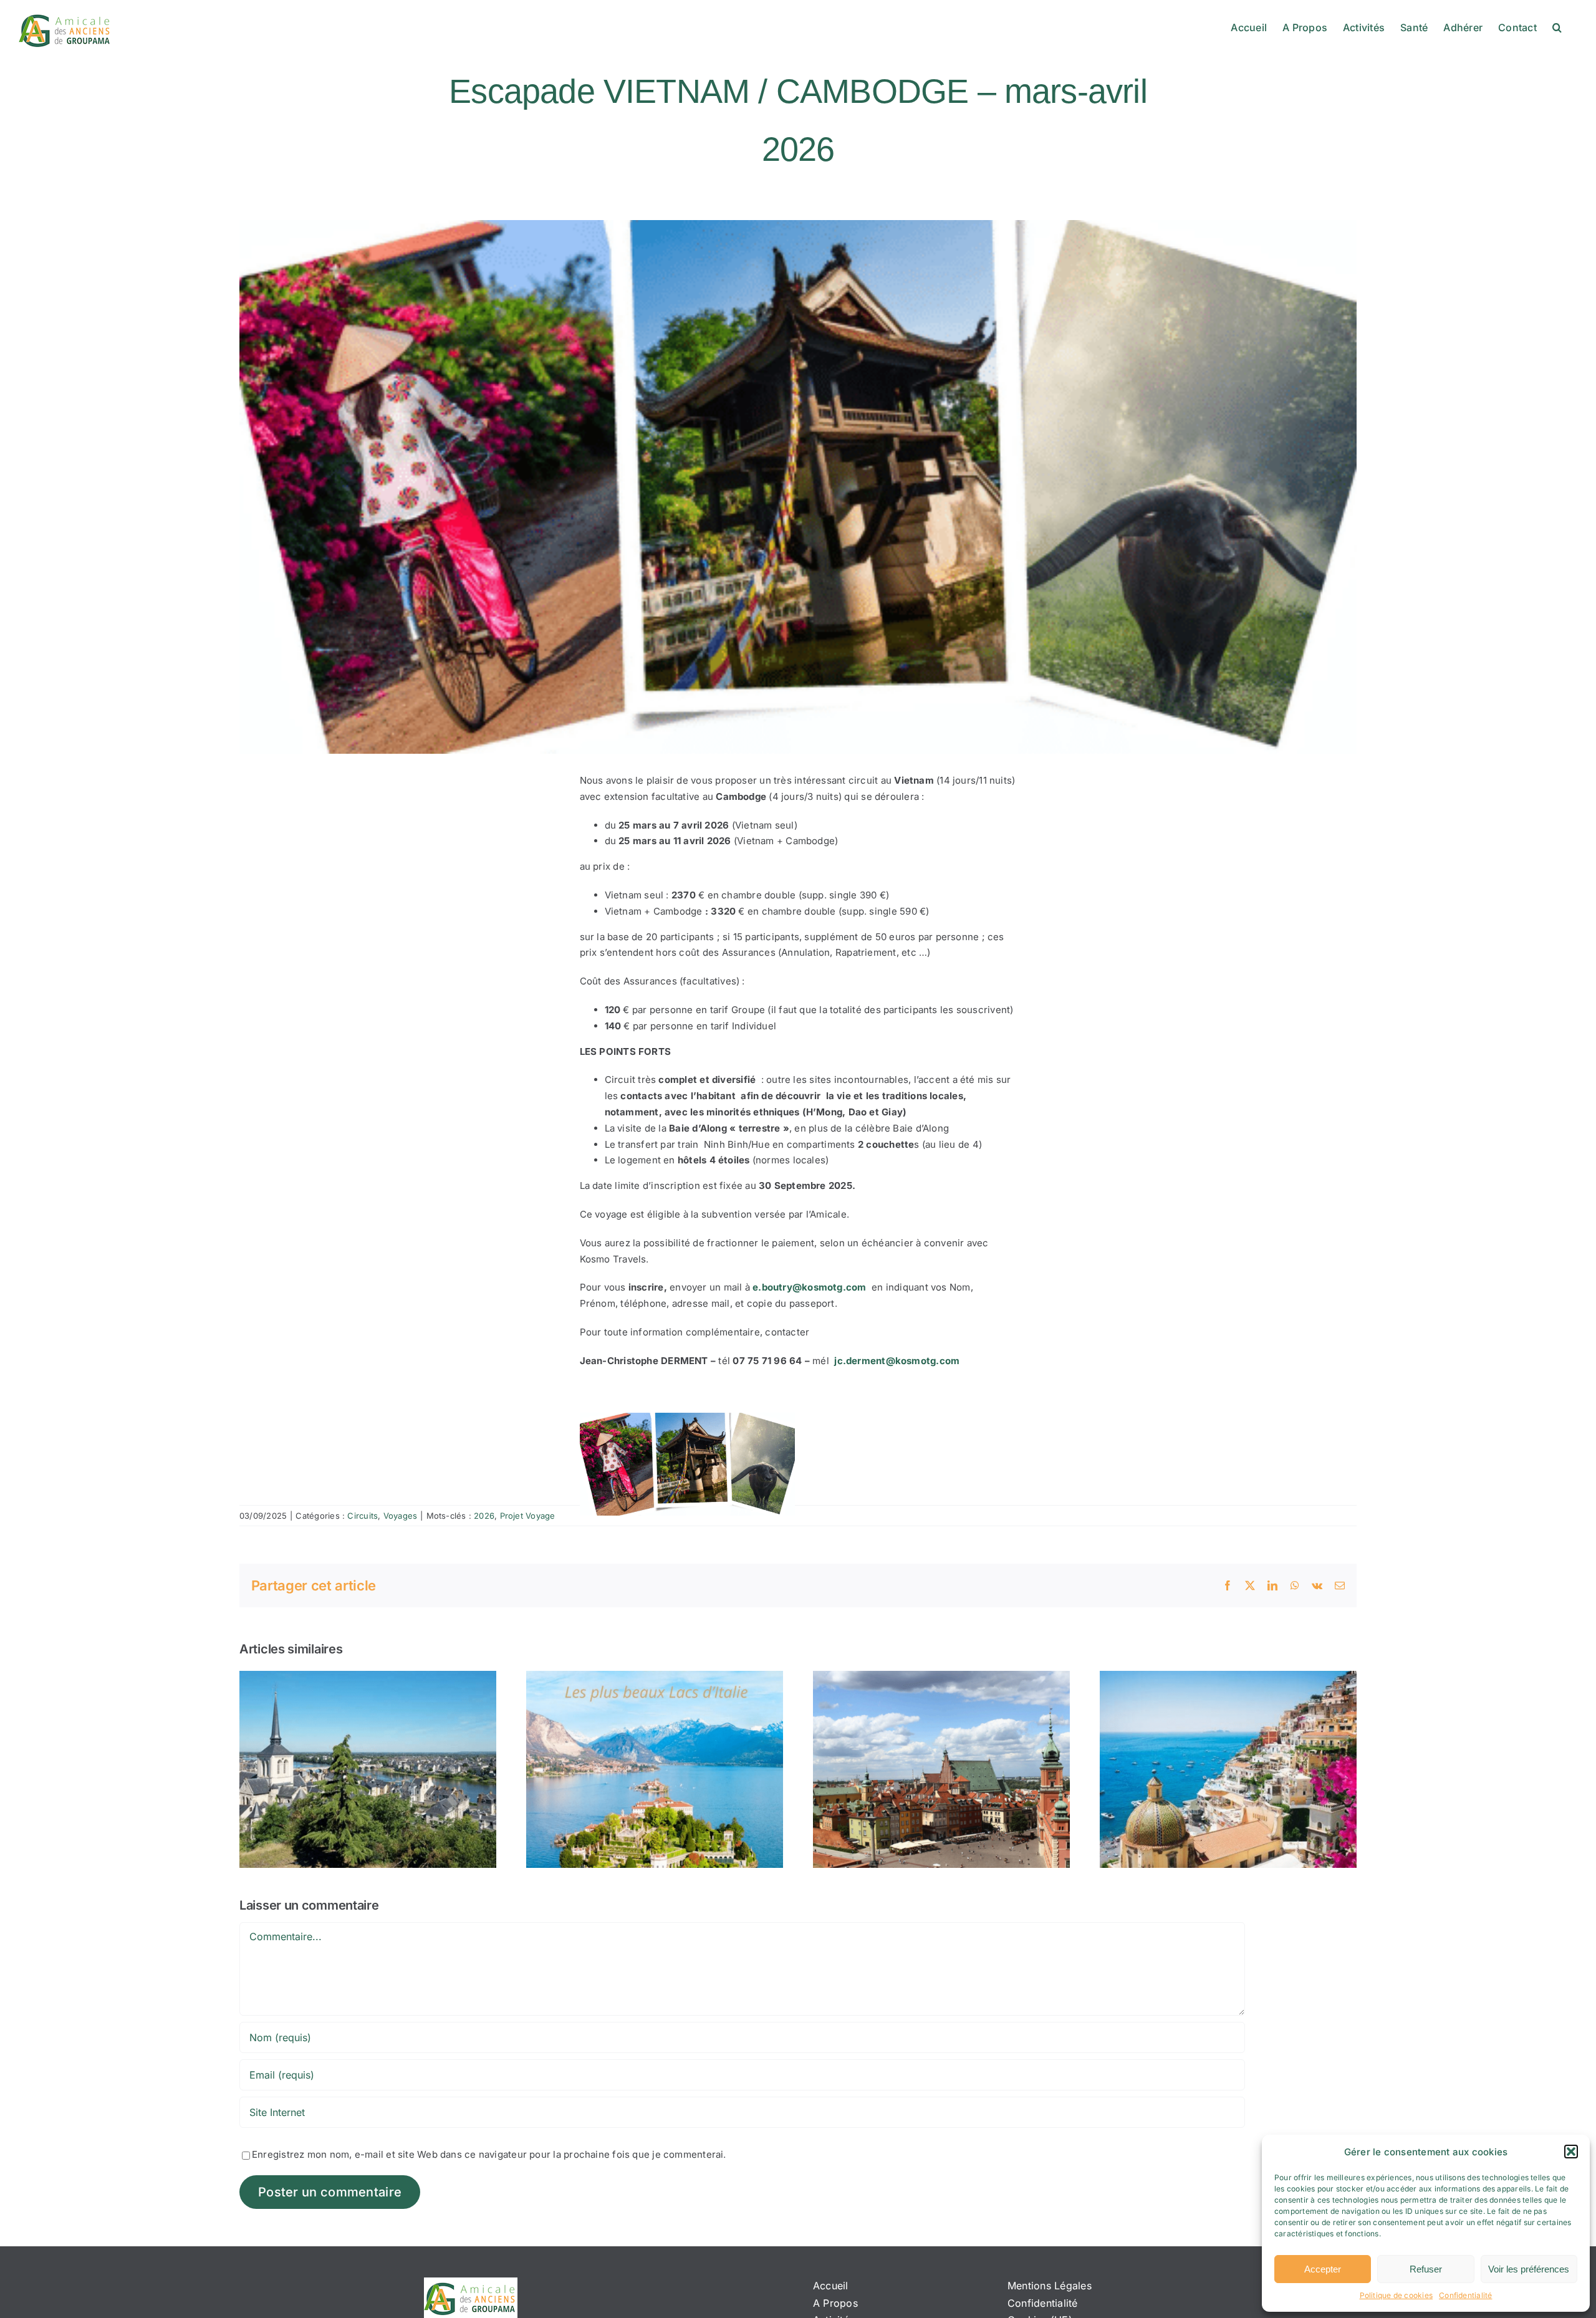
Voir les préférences (1529, 2269)
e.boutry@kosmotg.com (810, 1287)
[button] (1571, 2152)
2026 (484, 1516)
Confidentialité (1465, 2295)
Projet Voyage (528, 1516)
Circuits (363, 1516)
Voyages (401, 1516)
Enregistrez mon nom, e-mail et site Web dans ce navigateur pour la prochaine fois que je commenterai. (489, 2154)
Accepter (1323, 2269)
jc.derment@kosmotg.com (897, 1361)
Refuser (1426, 2269)
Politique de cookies (1396, 2295)
